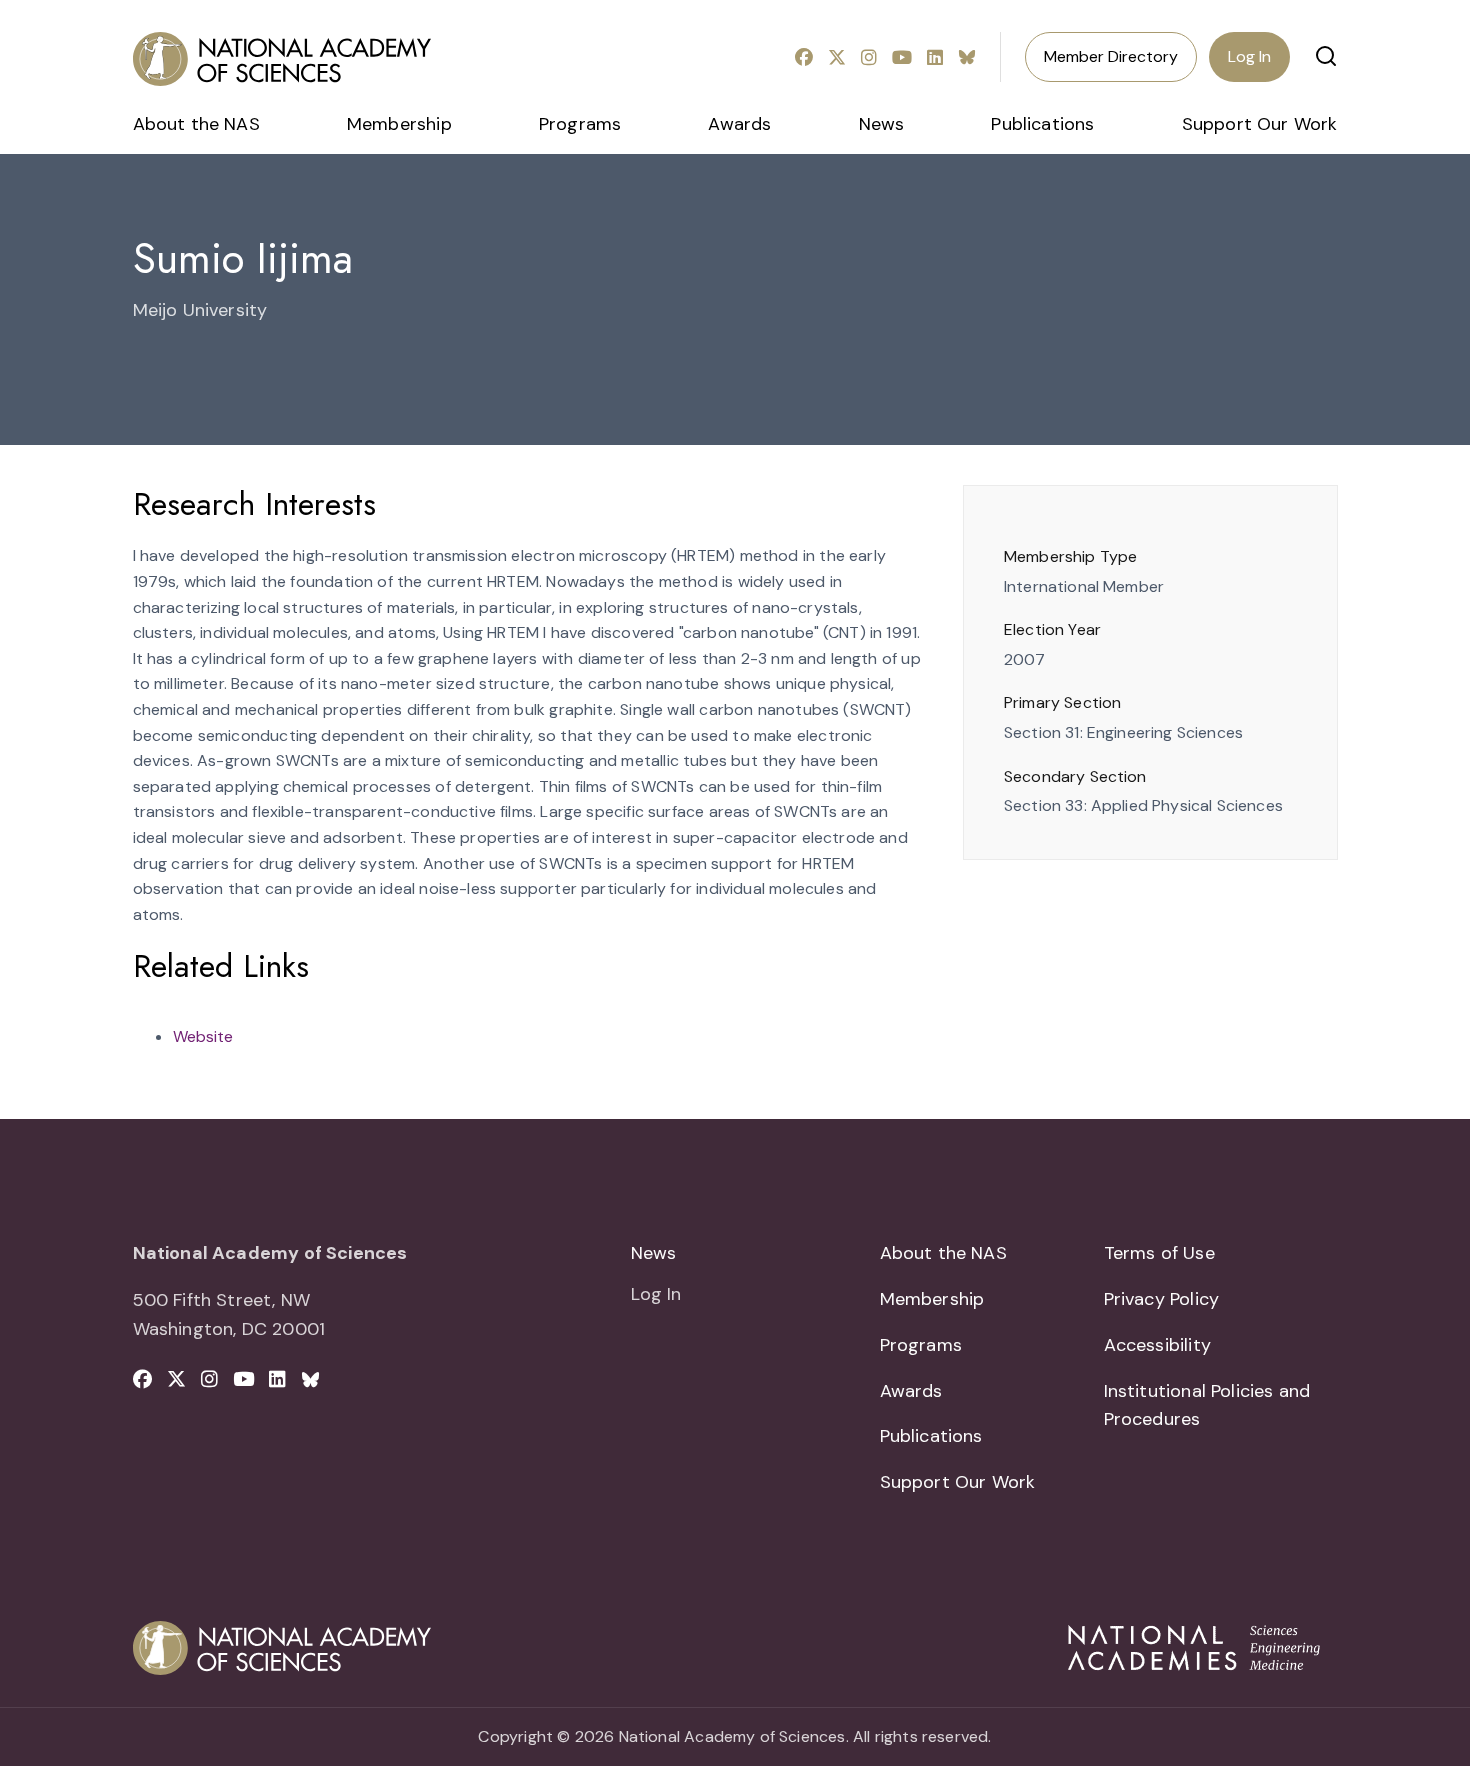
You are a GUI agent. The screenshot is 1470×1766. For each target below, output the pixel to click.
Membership (399, 124)
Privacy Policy (1162, 1299)
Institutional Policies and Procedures (1207, 1405)
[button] (1326, 56)
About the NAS (196, 124)
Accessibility (1157, 1345)
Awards (739, 124)
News (882, 124)
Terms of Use (1159, 1253)
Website (203, 1036)
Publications (1042, 124)
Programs (580, 124)
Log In (1249, 56)
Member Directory (1111, 56)
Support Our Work (1260, 124)
